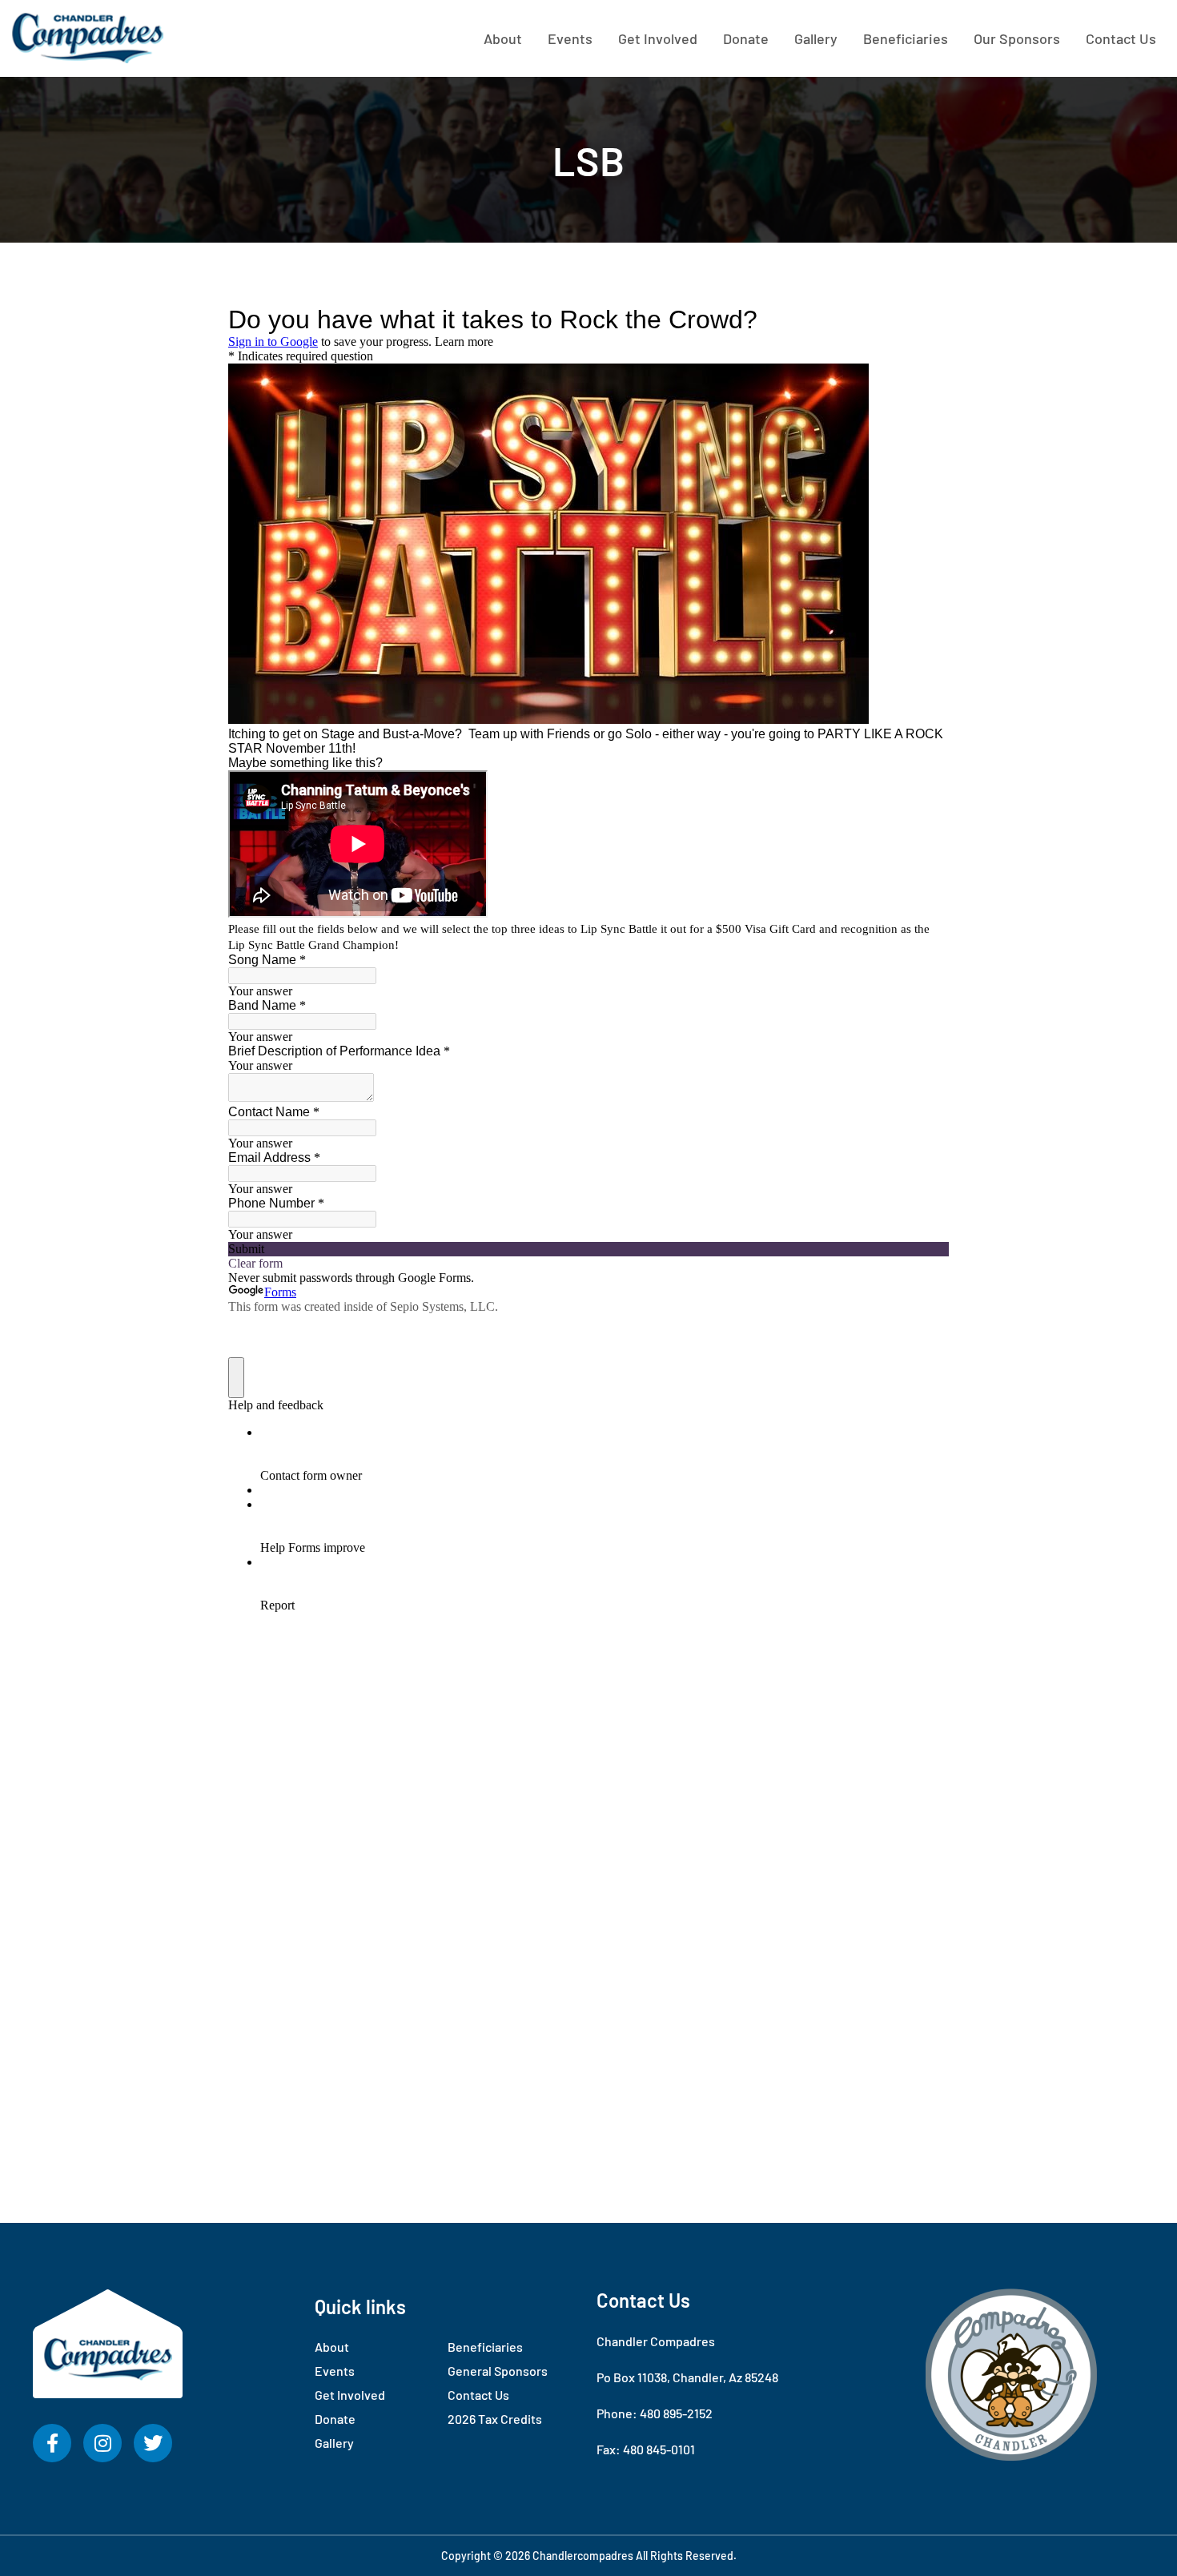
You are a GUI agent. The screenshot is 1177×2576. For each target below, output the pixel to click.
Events (570, 38)
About (503, 38)
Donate (746, 38)
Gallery (816, 38)
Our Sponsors (1017, 38)
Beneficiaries (906, 38)
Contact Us (1121, 38)
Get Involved (658, 38)
